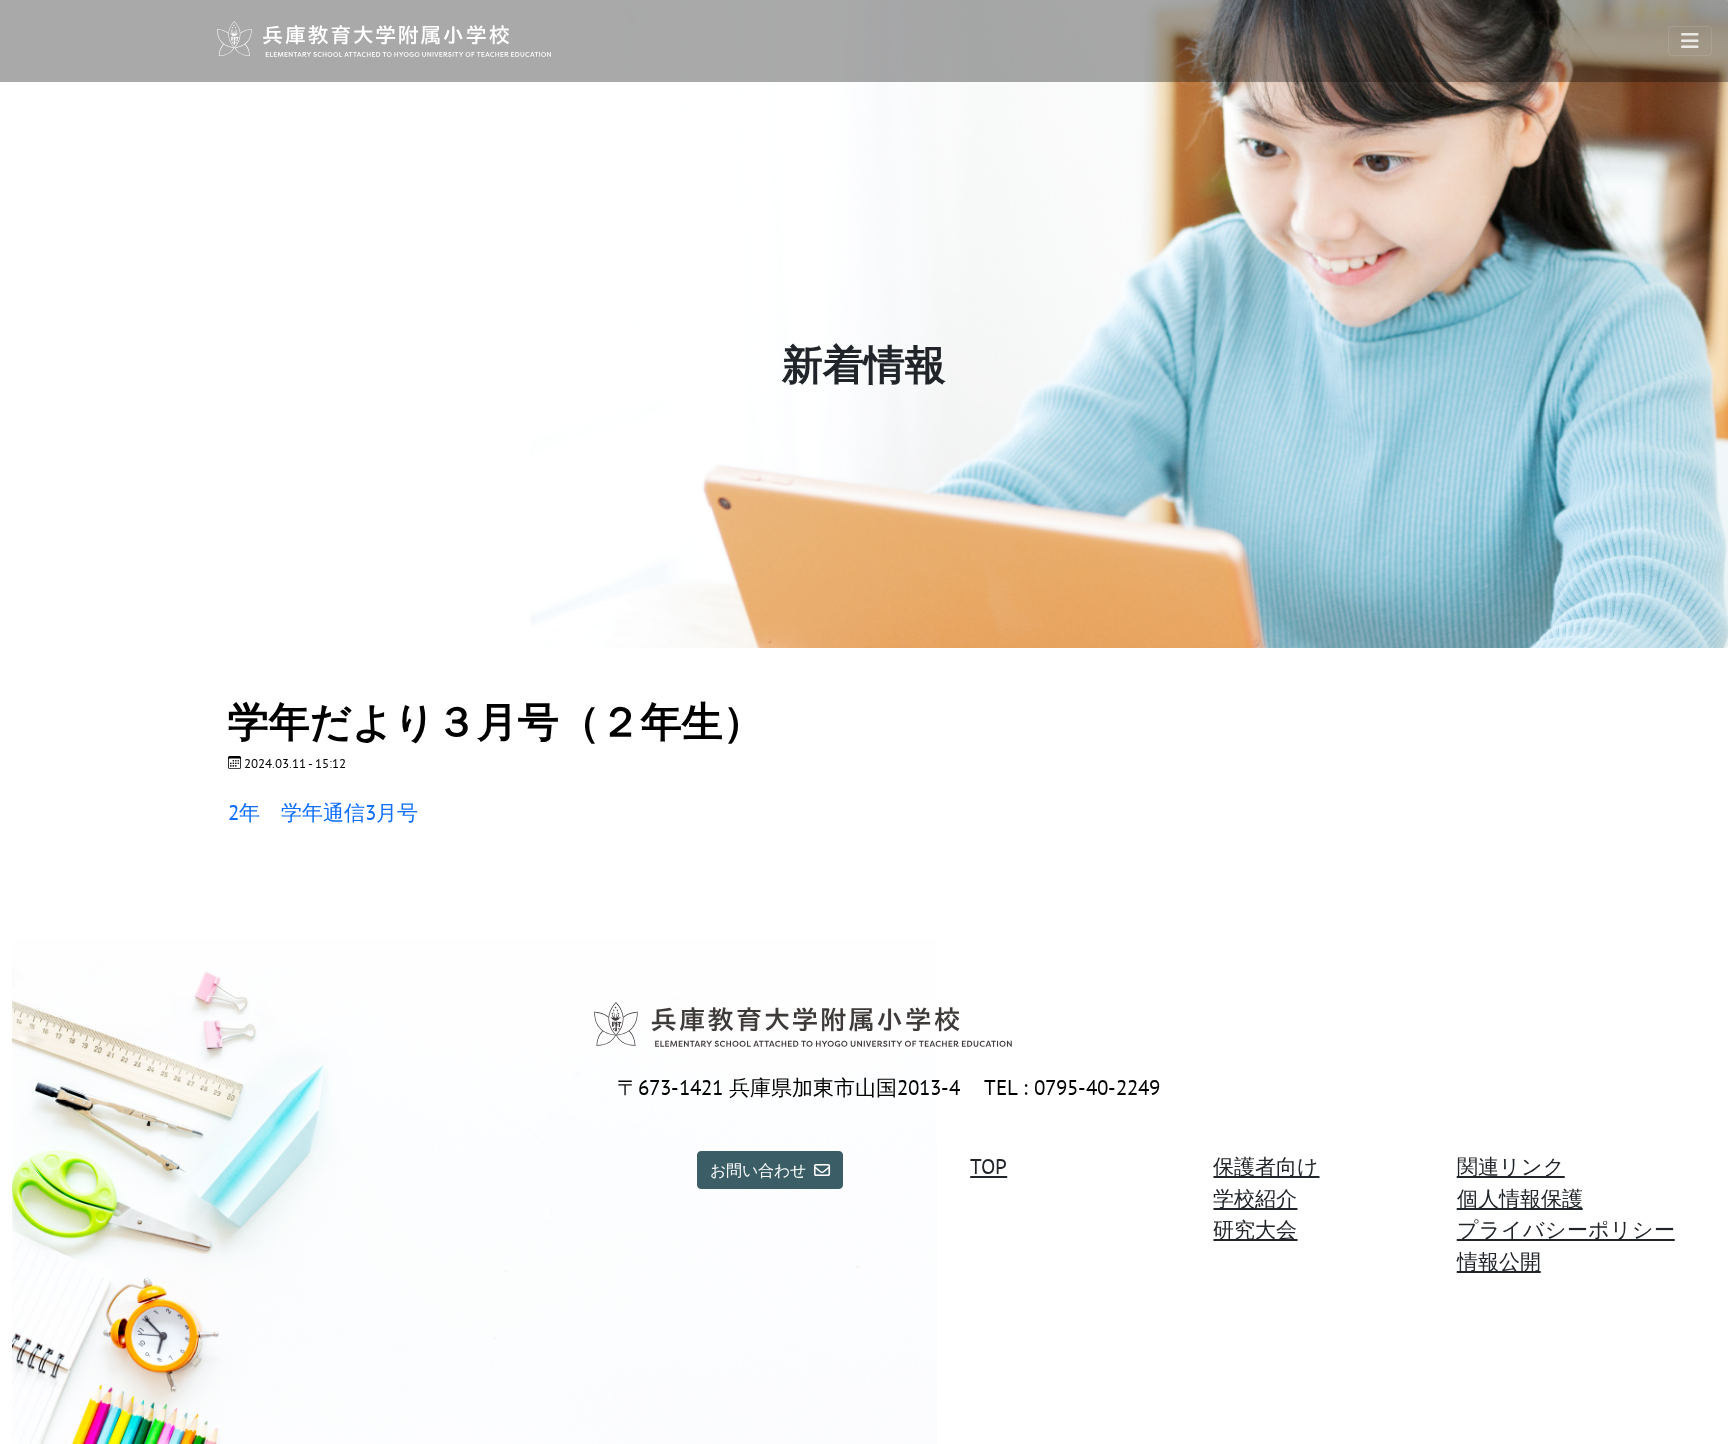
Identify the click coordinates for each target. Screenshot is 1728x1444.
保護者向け (1266, 1166)
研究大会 (1255, 1229)
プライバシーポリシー (1566, 1229)
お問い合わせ (758, 1170)
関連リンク (1511, 1166)
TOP (988, 1166)
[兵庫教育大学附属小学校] (384, 41)
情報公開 (1499, 1261)
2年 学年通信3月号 (323, 812)
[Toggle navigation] (1690, 41)
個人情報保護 (1520, 1198)
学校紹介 (1255, 1198)
